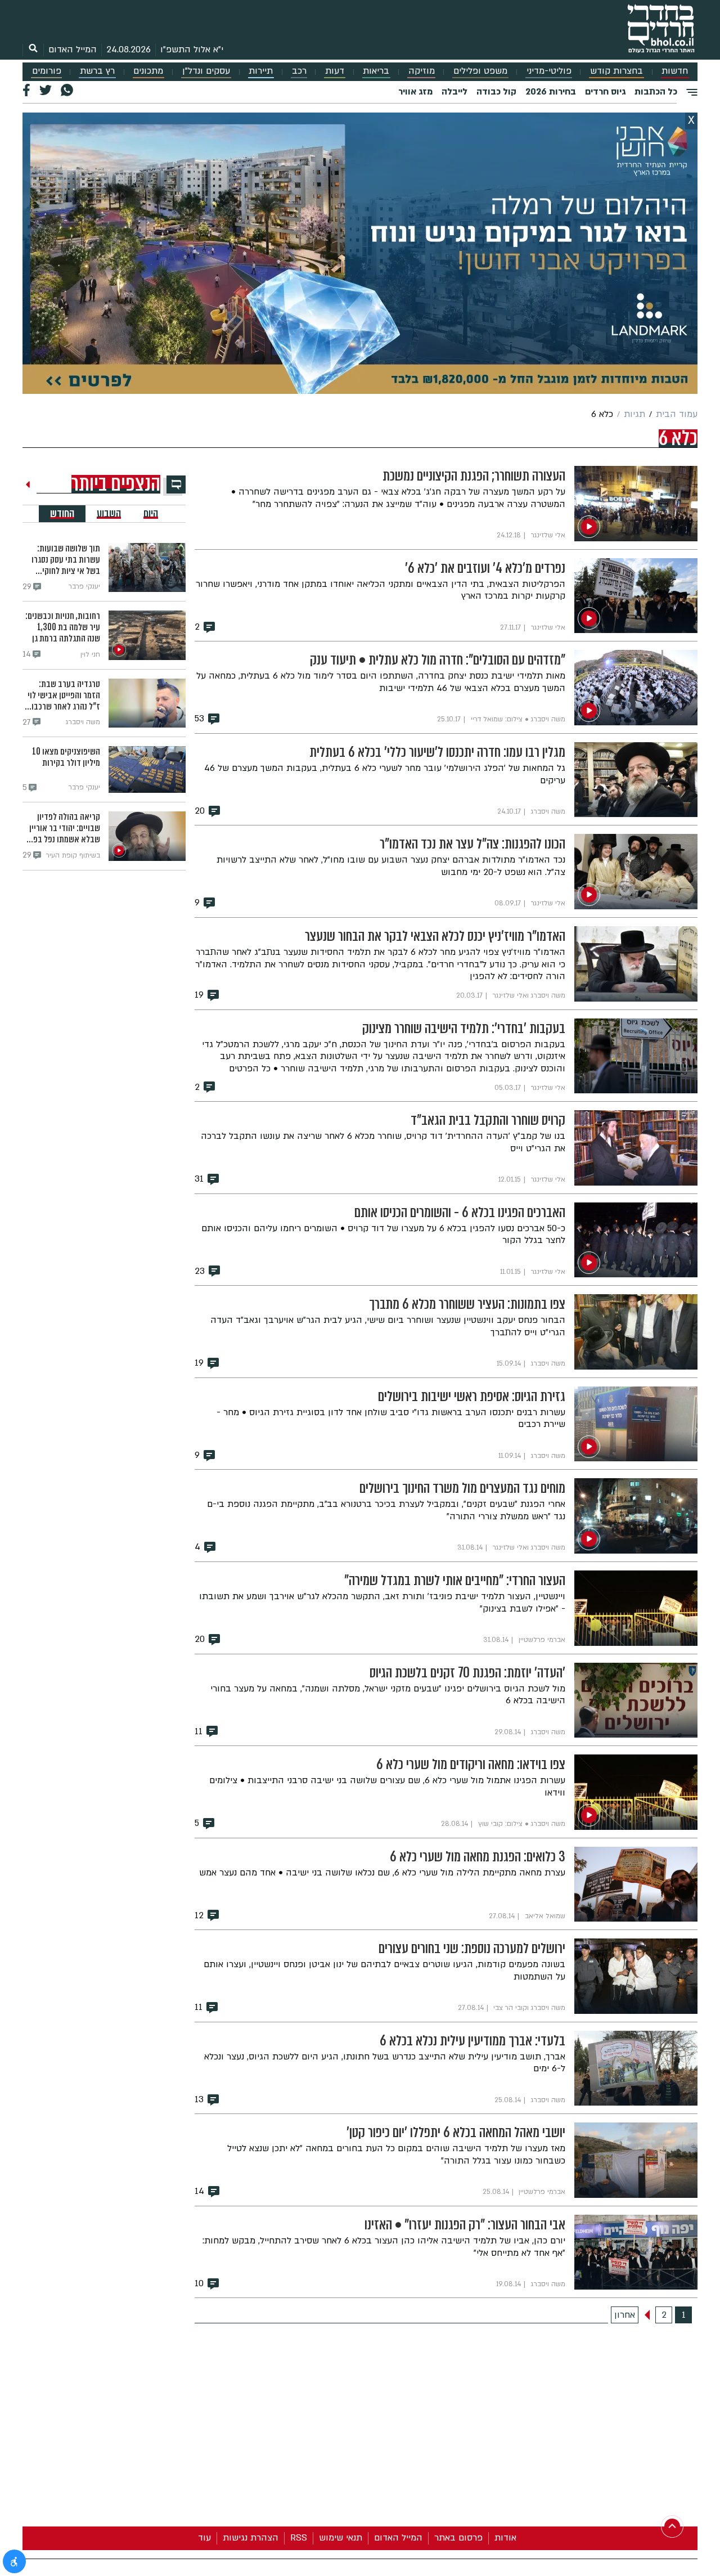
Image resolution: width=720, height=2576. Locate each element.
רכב (299, 71)
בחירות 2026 (551, 92)
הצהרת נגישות (251, 2538)
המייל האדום (73, 50)
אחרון (625, 2315)
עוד (204, 2538)
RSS (299, 2538)
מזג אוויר (415, 92)
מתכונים (148, 71)
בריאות (376, 71)
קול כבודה (496, 92)
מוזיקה (422, 71)
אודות (505, 2538)
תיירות (261, 71)
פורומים (47, 71)
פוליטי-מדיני (549, 71)
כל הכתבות (656, 92)
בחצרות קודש (616, 71)
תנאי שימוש (341, 2538)
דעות (335, 71)
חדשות (675, 71)
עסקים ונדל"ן (206, 71)
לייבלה (454, 92)
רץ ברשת (97, 71)
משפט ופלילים (480, 71)
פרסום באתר (458, 2538)
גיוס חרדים (605, 92)
